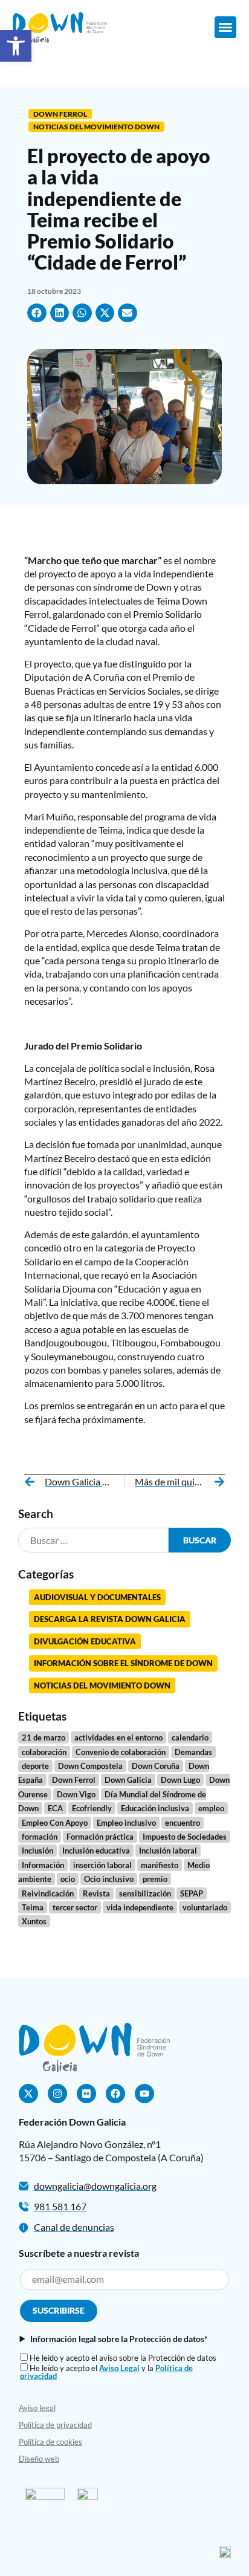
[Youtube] (144, 2094)
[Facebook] (115, 2094)
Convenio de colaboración (121, 1752)
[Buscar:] (94, 1540)
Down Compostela (90, 1766)
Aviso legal (37, 2408)
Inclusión (37, 1851)
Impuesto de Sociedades (185, 1837)
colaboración (44, 1752)
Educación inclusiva (155, 1808)
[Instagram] (57, 2094)
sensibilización (145, 1893)
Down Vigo (76, 1794)
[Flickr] (86, 2094)
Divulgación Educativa (85, 1641)
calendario (190, 1737)
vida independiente (140, 1907)
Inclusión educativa (96, 1851)
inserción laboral (102, 1865)
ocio (68, 1879)
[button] (225, 27)
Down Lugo (180, 1780)
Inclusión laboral (168, 1851)
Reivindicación (48, 1893)
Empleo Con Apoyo (55, 1823)
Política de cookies (50, 2442)
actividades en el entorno (118, 1737)
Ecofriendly (92, 1808)
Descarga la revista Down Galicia (110, 1619)
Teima (33, 1907)
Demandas (193, 1752)
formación (40, 1837)
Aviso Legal (119, 2368)
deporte (35, 1766)
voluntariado (205, 1907)
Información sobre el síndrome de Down (123, 1663)
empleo (211, 1808)
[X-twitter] (28, 2094)
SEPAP (192, 1893)
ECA (55, 1808)
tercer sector (75, 1907)
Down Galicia (128, 1780)
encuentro (183, 1823)
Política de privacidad (55, 2425)
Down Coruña (156, 1766)
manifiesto (160, 1865)
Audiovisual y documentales (97, 1597)
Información (43, 1865)
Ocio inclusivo (109, 1879)
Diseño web (39, 2459)
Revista (96, 1893)
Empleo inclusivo (126, 1823)
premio (155, 1879)
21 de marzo (44, 1737)
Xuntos (34, 1921)
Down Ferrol (60, 114)
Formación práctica (100, 1837)
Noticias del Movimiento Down (96, 127)
